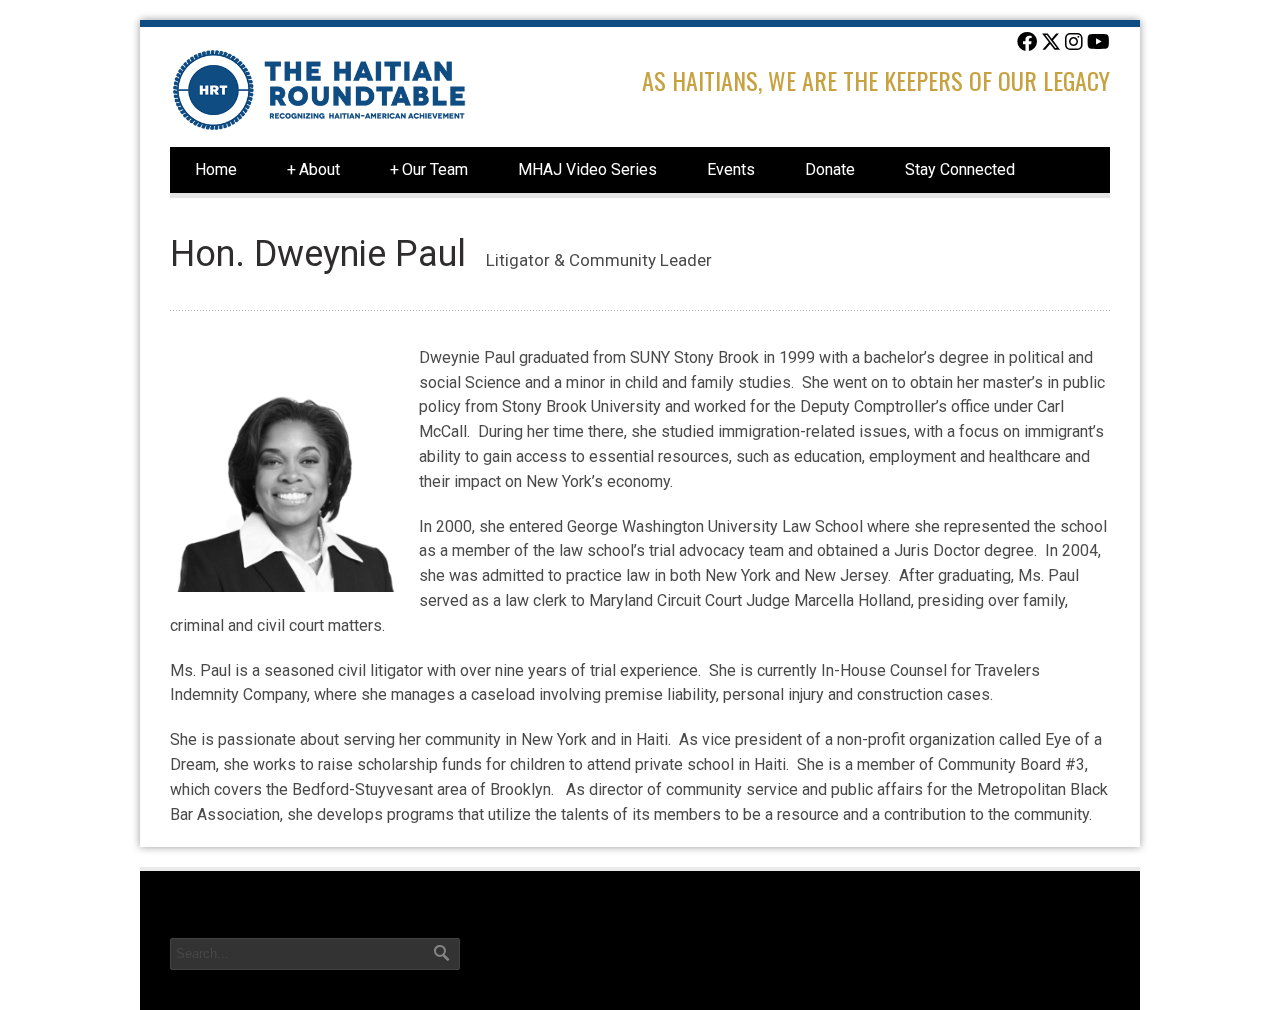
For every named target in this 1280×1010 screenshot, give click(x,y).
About (313, 169)
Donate (830, 169)
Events (731, 169)
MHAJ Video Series (587, 169)
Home (216, 169)
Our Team (429, 169)
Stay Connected (960, 169)
